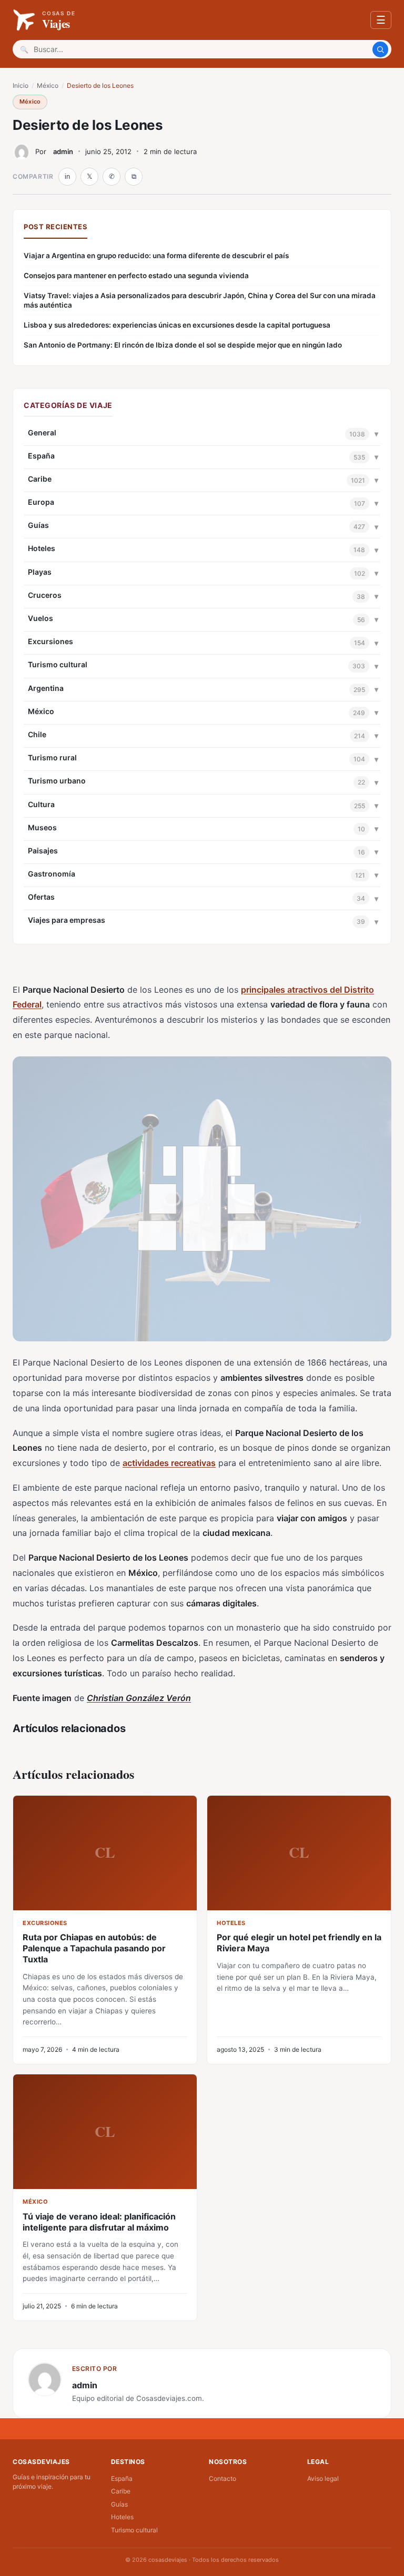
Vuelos (41, 618)
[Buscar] (380, 49)
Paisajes (43, 851)
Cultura (41, 804)
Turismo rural (52, 757)
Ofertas (41, 897)
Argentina (46, 688)
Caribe (40, 479)
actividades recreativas (169, 1463)
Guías (38, 525)
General (42, 432)
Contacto (223, 2478)
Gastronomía (52, 874)
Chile (37, 734)
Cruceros (45, 595)
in (67, 176)
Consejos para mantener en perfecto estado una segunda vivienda (136, 276)
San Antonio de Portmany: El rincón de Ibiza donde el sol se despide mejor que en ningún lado (183, 345)
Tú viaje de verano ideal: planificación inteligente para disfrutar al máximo (99, 2222)
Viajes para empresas (67, 920)
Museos (42, 827)
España (41, 456)
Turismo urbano (57, 781)
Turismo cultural (58, 664)
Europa (41, 502)
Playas (40, 572)
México (48, 85)
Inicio (21, 85)
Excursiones (50, 641)
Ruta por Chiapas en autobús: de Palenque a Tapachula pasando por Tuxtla (94, 1948)
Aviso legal (323, 2478)
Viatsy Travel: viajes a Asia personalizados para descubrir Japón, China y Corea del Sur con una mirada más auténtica (200, 301)
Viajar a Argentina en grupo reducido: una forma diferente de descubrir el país (156, 256)
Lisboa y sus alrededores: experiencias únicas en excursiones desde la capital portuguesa (177, 325)
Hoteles (42, 548)
